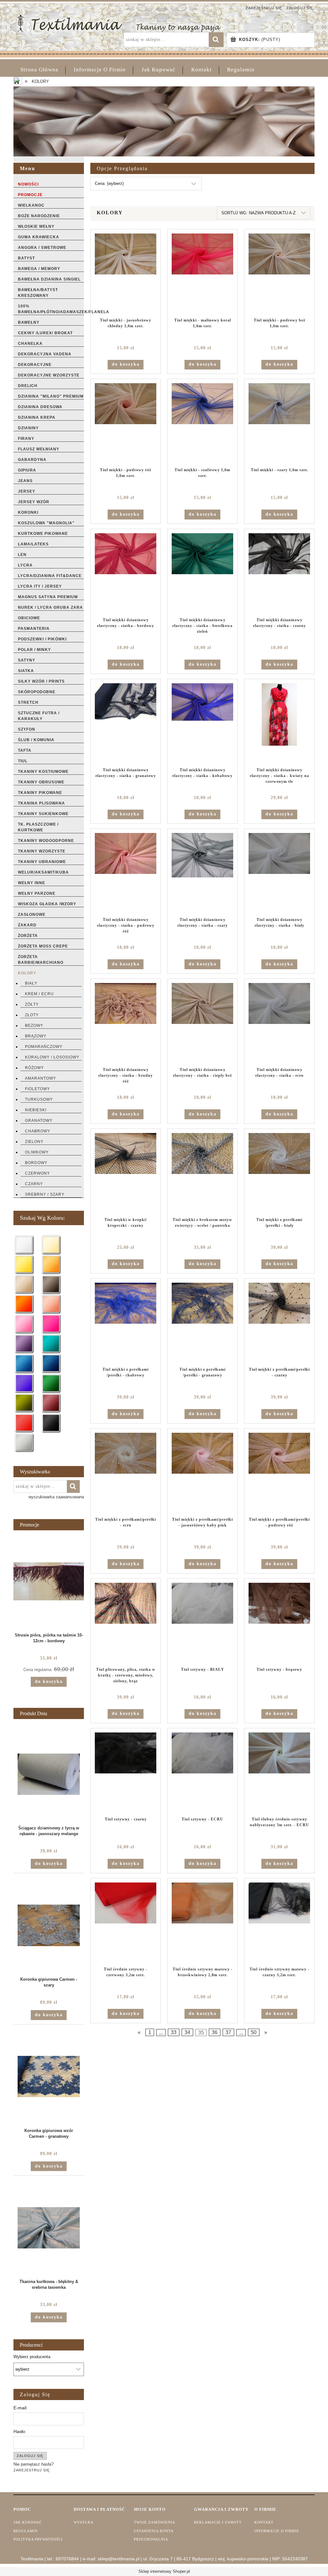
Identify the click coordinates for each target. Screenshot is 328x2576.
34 (187, 2032)
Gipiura (27, 470)
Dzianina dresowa (40, 407)
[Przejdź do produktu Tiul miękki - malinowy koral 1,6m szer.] (202, 273)
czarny (34, 1184)
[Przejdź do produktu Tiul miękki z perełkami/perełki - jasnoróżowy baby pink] (202, 1473)
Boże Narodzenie (39, 216)
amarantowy (41, 1078)
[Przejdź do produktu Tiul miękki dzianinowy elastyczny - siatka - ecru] (279, 1023)
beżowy (34, 1026)
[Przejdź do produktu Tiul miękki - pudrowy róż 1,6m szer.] (126, 423)
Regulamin (26, 2531)
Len (22, 555)
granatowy (39, 1121)
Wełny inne (32, 883)
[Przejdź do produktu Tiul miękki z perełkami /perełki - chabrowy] (126, 1323)
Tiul (23, 761)
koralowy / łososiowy (52, 1057)
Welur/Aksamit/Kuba (43, 872)
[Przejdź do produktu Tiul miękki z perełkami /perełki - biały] (279, 1173)
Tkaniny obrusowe (41, 782)
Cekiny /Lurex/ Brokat (45, 333)
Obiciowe (29, 618)
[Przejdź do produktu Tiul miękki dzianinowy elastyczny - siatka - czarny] (279, 573)
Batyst (26, 258)
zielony (34, 1142)
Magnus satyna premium (48, 597)
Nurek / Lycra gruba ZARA (50, 607)
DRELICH (28, 386)
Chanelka (30, 344)
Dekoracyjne (35, 365)
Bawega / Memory (39, 269)
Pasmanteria (34, 629)
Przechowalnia (151, 2539)
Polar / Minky (34, 650)
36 (215, 2032)
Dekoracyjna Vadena (45, 354)
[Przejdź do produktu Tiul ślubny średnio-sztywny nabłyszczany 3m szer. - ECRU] (279, 1772)
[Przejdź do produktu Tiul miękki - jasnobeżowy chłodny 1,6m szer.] (126, 273)
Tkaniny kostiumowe (43, 772)
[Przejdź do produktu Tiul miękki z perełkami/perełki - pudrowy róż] (279, 1473)
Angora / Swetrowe (42, 248)
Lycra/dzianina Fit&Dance (50, 576)
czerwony (37, 1173)
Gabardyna (32, 460)
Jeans (25, 481)
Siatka (26, 671)
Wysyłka (84, 2522)
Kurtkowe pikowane (43, 534)
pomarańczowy (44, 1047)
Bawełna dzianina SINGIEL (49, 279)
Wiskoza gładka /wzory (47, 904)
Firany (26, 439)
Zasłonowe (32, 915)
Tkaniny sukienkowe (43, 814)
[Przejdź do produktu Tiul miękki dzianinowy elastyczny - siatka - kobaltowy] (202, 723)
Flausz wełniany (39, 449)
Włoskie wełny (36, 226)
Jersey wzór (34, 502)
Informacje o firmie (277, 2531)
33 (174, 2032)
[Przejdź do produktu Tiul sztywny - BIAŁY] (202, 1623)
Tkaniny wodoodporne (46, 841)
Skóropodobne (37, 692)
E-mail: (20, 2408)
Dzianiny (28, 428)
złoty (32, 1015)
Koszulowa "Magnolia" (46, 523)
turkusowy (39, 1099)
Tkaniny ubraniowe (42, 862)
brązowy (36, 1036)
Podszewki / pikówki (42, 639)
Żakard (27, 925)
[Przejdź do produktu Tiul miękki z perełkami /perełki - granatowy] (202, 1323)
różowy (34, 1068)
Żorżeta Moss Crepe (43, 946)
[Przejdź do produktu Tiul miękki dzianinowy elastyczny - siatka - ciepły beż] (202, 1023)
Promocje (30, 195)
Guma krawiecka (39, 237)
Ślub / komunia (36, 740)
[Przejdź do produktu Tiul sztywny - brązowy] (279, 1623)
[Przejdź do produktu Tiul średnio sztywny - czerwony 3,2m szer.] (126, 1922)
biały (31, 983)
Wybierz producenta (32, 2357)
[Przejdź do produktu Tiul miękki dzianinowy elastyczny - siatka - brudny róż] (126, 1023)
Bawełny (29, 322)
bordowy (36, 1163)
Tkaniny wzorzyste (42, 851)
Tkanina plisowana (41, 803)
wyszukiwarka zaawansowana (56, 1497)
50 (254, 2032)
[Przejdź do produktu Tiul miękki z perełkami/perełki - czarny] (279, 1323)
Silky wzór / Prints (41, 681)
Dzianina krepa (37, 417)
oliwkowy (37, 1152)
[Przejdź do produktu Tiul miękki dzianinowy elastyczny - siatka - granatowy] (126, 723)
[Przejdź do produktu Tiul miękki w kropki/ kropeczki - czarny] (126, 1173)
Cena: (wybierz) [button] (109, 183)
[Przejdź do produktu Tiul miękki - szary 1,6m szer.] (279, 423)
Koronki (28, 512)
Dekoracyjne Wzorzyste (49, 375)
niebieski (36, 1110)
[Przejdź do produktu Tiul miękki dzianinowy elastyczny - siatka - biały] (279, 873)
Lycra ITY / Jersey (40, 586)
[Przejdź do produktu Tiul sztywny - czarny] (126, 1772)
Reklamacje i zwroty (218, 2522)
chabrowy (38, 1131)
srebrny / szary (45, 1194)
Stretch (28, 702)
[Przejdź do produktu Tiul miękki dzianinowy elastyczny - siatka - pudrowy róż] (126, 873)
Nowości (28, 184)
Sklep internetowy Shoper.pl (164, 2571)
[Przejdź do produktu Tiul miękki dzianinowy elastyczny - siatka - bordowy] (126, 573)
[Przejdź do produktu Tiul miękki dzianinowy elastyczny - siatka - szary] (202, 873)
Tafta (25, 750)
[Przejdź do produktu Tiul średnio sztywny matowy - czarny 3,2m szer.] (279, 1922)
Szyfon (27, 729)
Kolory (27, 973)
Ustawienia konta (154, 2531)
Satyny (27, 660)
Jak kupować (28, 2522)
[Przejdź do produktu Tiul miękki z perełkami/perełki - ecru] (126, 1473)
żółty (32, 1004)
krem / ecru (39, 994)
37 (228, 2032)
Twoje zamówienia (155, 2522)
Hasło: (20, 2431)
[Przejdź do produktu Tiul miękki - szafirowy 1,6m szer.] (202, 423)
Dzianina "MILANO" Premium (51, 396)
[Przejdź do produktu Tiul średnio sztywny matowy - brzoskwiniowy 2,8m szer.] (202, 1922)
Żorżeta (28, 936)
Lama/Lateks (33, 544)
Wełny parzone (37, 893)
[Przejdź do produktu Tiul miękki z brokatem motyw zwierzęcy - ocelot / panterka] (202, 1173)
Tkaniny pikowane (40, 793)
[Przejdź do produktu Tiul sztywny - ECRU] (202, 1772)
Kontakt (264, 2522)
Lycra (25, 565)
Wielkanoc (31, 205)
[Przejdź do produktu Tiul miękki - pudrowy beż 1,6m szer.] (279, 273)
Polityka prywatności (38, 2539)
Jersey (27, 491)
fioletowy (37, 1089)
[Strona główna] (119, 23)
